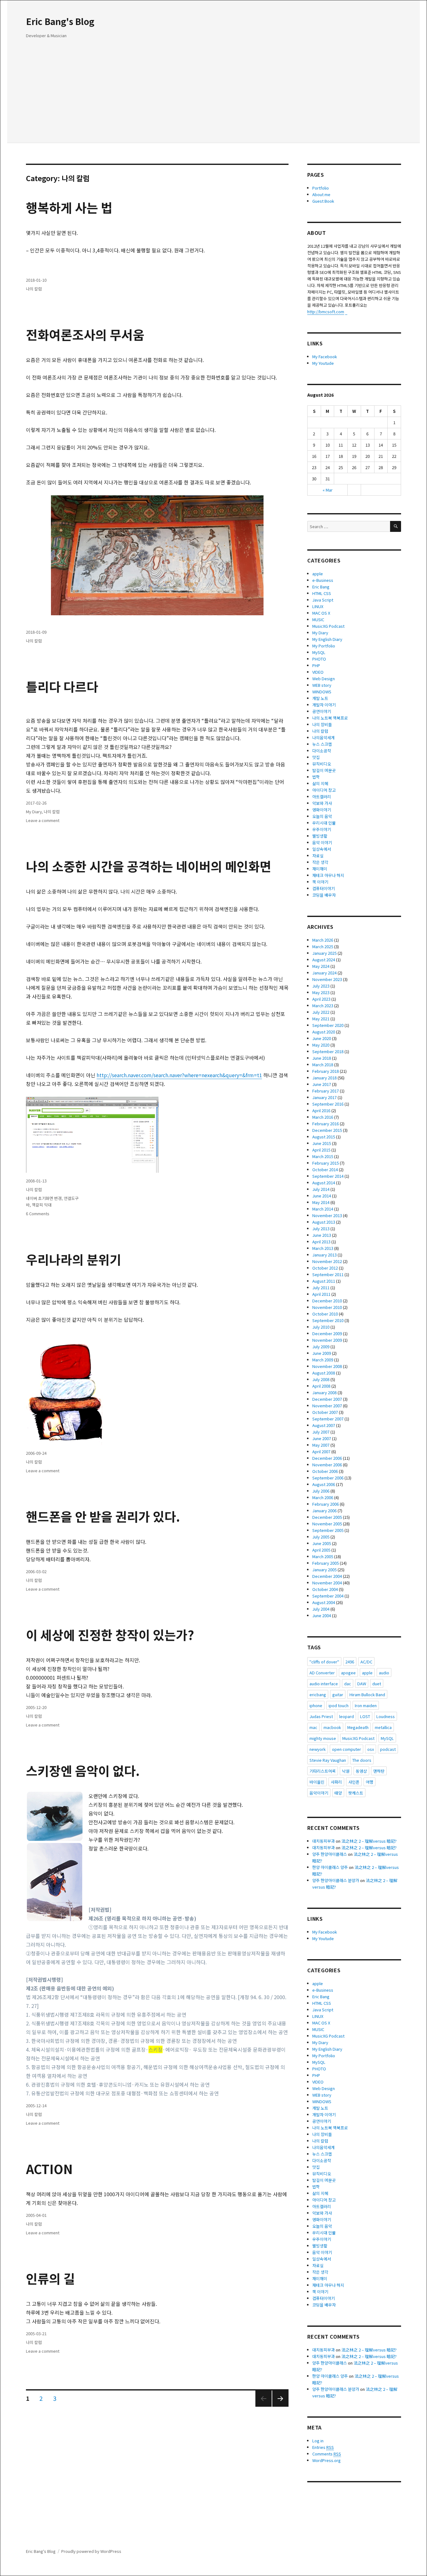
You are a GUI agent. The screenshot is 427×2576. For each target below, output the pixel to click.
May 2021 (321, 1019)
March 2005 (323, 1556)
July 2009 (321, 1347)
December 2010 (327, 1301)
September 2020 (328, 1025)
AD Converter (322, 1673)
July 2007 (321, 1432)
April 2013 (321, 1242)
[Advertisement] (215, 94)
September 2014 (328, 1176)
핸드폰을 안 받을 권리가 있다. (103, 1516)
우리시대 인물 (324, 823)
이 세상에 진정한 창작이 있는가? (110, 1635)
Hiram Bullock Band (367, 1694)
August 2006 (324, 1484)
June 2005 (322, 1543)
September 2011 (328, 1274)
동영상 (361, 1771)
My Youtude (323, 363)
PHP (316, 665)
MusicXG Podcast (328, 626)
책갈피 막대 (42, 1205)
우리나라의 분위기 (74, 1259)
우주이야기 (322, 829)
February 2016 (326, 1124)
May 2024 (321, 966)
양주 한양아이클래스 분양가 (336, 1880)
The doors (362, 1760)
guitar (338, 1694)
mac (313, 1727)
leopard (347, 1716)
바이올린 (317, 1782)
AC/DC (366, 1662)
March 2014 (323, 1209)
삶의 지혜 (320, 783)
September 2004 (328, 1596)
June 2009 (322, 1353)
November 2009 (327, 1340)
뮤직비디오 (322, 764)
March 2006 (323, 1497)
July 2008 (321, 1379)
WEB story (322, 685)
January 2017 (324, 1097)
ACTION (49, 2169)
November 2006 (327, 1465)
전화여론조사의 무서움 (85, 334)
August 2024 (324, 960)
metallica (383, 1727)
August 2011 (324, 1281)
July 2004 (321, 1609)
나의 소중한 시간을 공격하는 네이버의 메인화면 (149, 866)
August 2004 (324, 1602)
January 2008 (324, 1392)
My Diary (34, 812)
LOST (365, 1716)
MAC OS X (321, 613)
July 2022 (321, 1012)
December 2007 (327, 1399)
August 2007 (324, 1425)
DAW (362, 1684)
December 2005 (327, 1517)
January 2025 (324, 953)
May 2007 (321, 1445)
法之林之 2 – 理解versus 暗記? (369, 1841)
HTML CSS (322, 593)
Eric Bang (321, 587)
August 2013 (324, 1222)
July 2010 (321, 1327)
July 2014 (321, 1189)
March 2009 (323, 1360)
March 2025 (323, 946)
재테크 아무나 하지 (328, 875)
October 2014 (325, 1169)
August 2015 (324, 1137)
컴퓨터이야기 (324, 888)
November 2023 (327, 979)
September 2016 (328, 1104)
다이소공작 (322, 751)
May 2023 (321, 992)
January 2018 (324, 1078)
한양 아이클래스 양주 (330, 1867)
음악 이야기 (322, 842)
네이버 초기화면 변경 (44, 1198)
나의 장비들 (322, 724)
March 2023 (323, 1006)
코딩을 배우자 (324, 895)
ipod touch (339, 1705)
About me (321, 194)
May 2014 (321, 1202)
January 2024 (324, 973)
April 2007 (321, 1451)
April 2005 (321, 1550)
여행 (369, 1782)
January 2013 (324, 1255)
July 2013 (321, 1229)
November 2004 (327, 1583)
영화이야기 (322, 810)
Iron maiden (366, 1705)
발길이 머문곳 (324, 770)
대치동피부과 (324, 1841)
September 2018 (328, 1051)
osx (371, 1749)
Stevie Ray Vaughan (328, 1760)
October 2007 (325, 1412)
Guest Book (323, 201)
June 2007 (322, 1438)
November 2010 (327, 1307)
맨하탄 (379, 1771)
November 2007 (327, 1406)
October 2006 (325, 1471)
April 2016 (321, 1110)
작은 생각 (320, 862)
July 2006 (321, 1491)
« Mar (328, 490)
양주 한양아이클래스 (330, 1854)
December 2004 (327, 1576)
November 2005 (327, 1524)
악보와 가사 (322, 803)
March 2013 (323, 1248)
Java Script (323, 600)
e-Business (323, 580)
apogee (348, 1673)
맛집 (316, 757)
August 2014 (324, 1183)
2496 (350, 1662)
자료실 (318, 856)
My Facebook (325, 357)
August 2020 (324, 1032)
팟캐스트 (356, 1793)
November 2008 (327, 1366)
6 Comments (38, 1214)
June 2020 (322, 1038)
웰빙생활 (320, 836)
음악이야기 (319, 1793)
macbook (332, 1727)
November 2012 (327, 1261)
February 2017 (326, 1091)
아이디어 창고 (324, 790)
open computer (347, 1749)
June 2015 (322, 1143)
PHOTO (319, 659)
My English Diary (327, 639)
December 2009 (327, 1333)
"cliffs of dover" (324, 1662)
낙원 (346, 1771)
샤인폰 (354, 1782)
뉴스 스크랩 (322, 744)
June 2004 (322, 1615)
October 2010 (325, 1314)
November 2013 (327, 1215)
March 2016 (323, 1117)
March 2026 (323, 940)
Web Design (324, 679)
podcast (388, 1749)
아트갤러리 (322, 797)
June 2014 (322, 1196)
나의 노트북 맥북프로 (330, 718)
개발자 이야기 (324, 705)
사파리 (336, 1782)
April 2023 (321, 999)
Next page (280, 2406)
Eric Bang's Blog (60, 21)
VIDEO (318, 672)
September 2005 (328, 1530)
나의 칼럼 (34, 289)
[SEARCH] (396, 526)
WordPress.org (327, 2460)
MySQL (319, 652)
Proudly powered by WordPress (91, 2551)
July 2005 (321, 1537)
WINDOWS (322, 692)
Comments (327, 2454)
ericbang (318, 1694)
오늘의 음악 (322, 816)
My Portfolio (324, 646)
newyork (318, 1749)
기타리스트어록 (323, 1771)
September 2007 (328, 1419)
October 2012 (325, 1268)
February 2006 (326, 1504)
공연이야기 (322, 711)
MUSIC (318, 619)
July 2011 (321, 1288)
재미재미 (320, 869)
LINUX (318, 606)
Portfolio (321, 188)
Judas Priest (321, 1716)
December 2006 (327, 1458)
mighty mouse (323, 1738)
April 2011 (321, 1294)
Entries (323, 2447)
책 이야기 (320, 882)
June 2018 (322, 1058)
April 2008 (321, 1386)
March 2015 (323, 1156)
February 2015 (326, 1163)
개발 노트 (320, 698)
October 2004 (325, 1589)
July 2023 (321, 986)
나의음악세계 (324, 738)
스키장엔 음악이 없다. (83, 1771)
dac (348, 1684)
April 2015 (321, 1150)
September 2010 (328, 1320)
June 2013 (322, 1235)
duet (377, 1684)
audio (384, 1673)
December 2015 (327, 1130)
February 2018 (326, 1071)
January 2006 (324, 1511)
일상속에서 (322, 849)
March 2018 (323, 1065)
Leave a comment (43, 820)
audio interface (324, 1684)
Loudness (386, 1716)
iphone (316, 1705)
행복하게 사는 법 (69, 207)
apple (318, 574)
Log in (318, 2441)
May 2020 (321, 1045)
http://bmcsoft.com (326, 312)
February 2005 (326, 1563)
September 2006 (328, 1478)
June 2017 (322, 1084)
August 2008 (324, 1373)
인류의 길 (50, 2278)
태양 (338, 1793)
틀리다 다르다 (62, 686)
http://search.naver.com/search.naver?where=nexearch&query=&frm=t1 (179, 1075)
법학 (316, 777)
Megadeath (358, 1727)
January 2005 (324, 1570)
